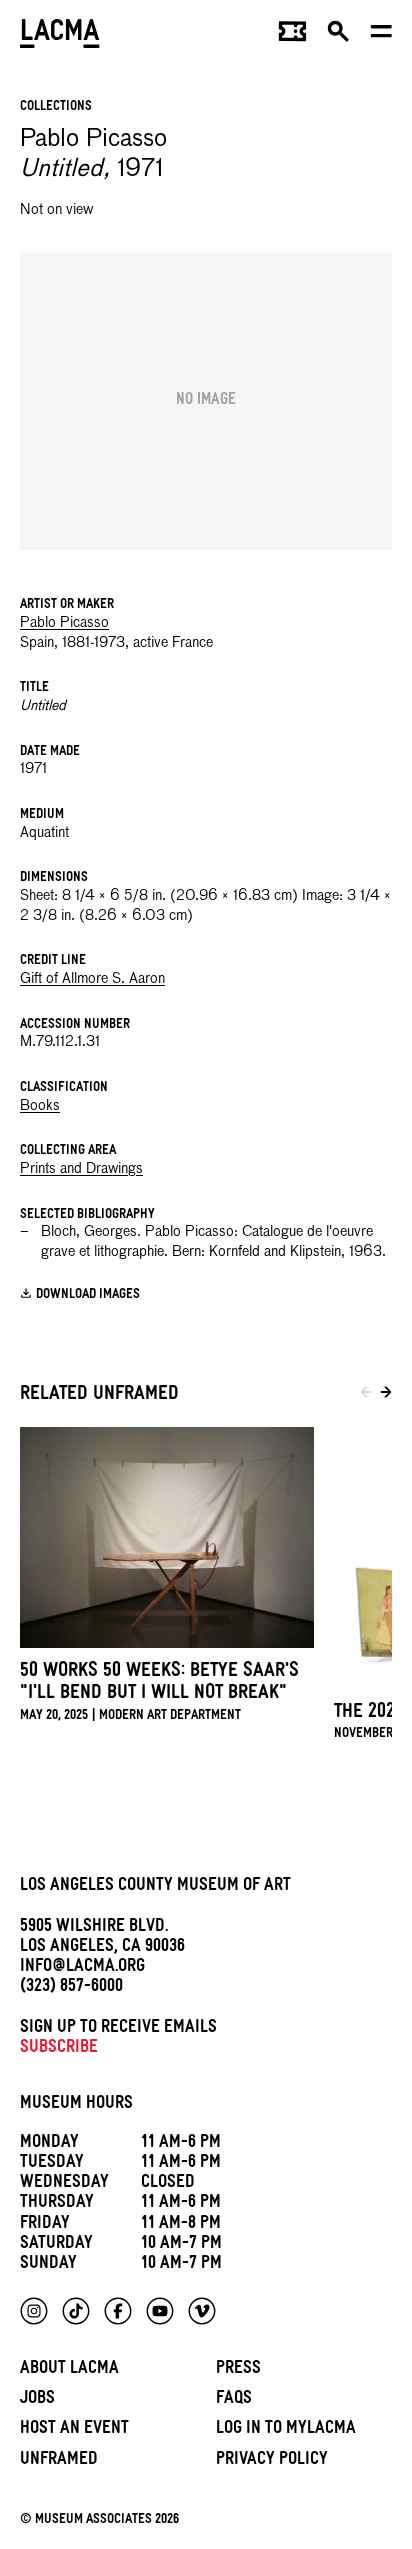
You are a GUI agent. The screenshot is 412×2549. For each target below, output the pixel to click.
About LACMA (69, 2370)
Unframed (59, 2461)
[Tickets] (292, 36)
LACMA (60, 35)
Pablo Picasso (64, 623)
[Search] (338, 36)
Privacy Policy (272, 2461)
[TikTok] (76, 2311)
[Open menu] (381, 36)
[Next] (386, 1395)
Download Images (88, 1294)
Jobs (37, 2400)
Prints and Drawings (81, 1169)
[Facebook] (118, 2311)
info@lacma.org (82, 1968)
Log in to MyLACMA (286, 2430)
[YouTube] (160, 2311)
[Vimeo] (202, 2311)
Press (238, 2370)
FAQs (234, 2400)
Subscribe (59, 2049)
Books (40, 1106)
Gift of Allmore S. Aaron (92, 979)
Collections (56, 107)
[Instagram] (34, 2311)
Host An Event (74, 2430)
